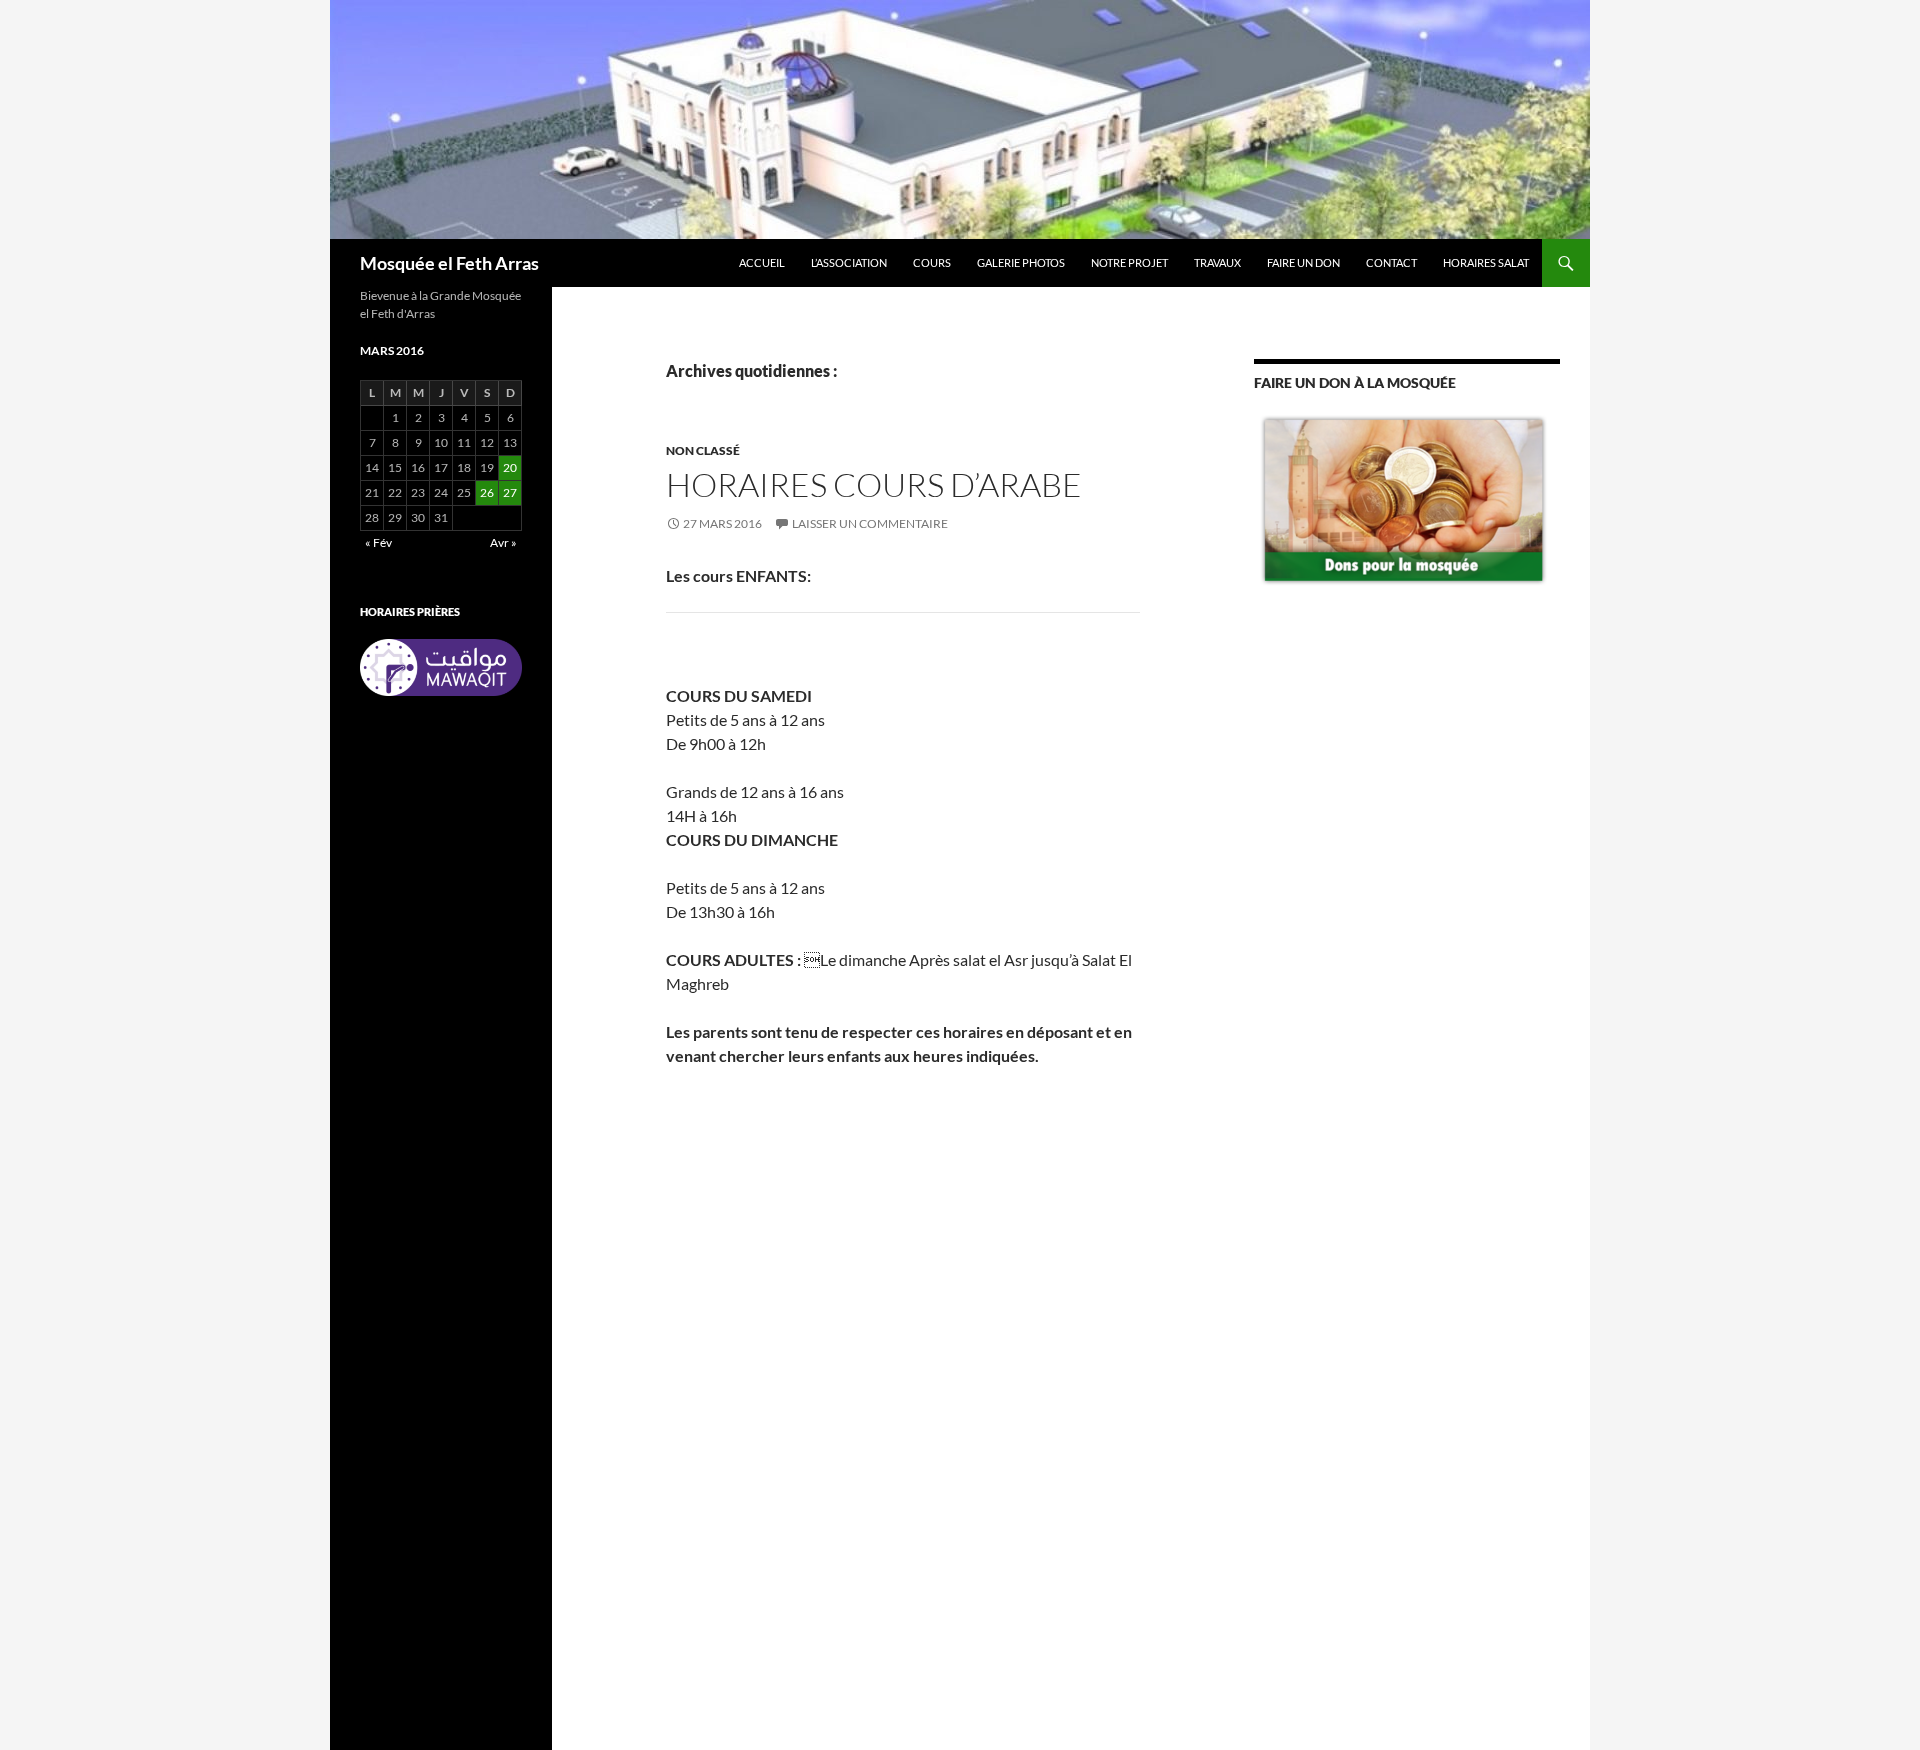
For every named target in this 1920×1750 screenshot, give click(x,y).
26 (487, 492)
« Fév (378, 542)
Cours (932, 262)
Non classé (703, 450)
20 (510, 467)
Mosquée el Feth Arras (449, 263)
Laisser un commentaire (870, 523)
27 (510, 492)
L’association (849, 262)
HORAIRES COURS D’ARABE (874, 484)
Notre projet (1129, 262)
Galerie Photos (1021, 262)
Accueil (762, 262)
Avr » (503, 542)
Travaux (1217, 262)
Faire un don (1303, 262)
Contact (1391, 262)
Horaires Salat (1486, 262)
